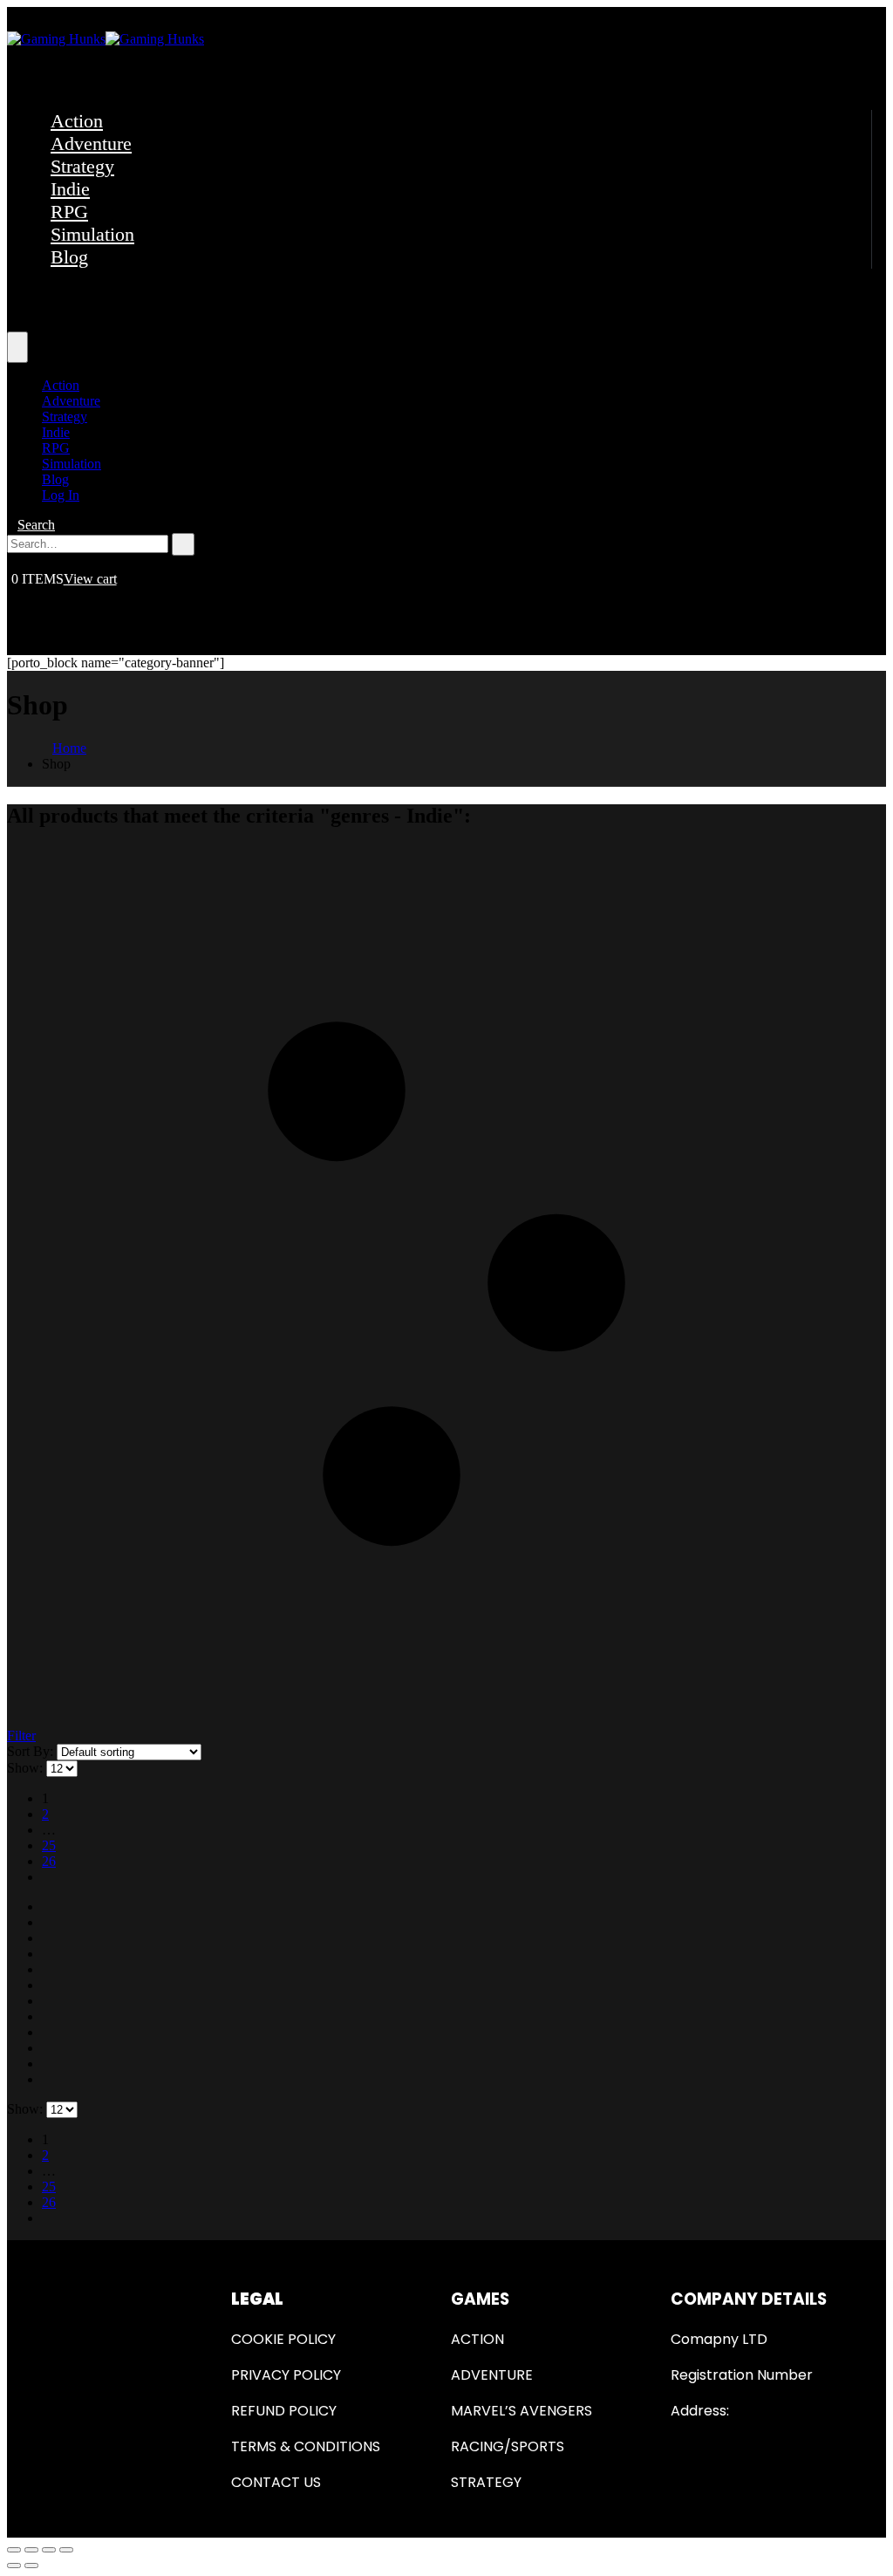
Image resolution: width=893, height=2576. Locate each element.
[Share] (31, 2550)
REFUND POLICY (284, 2411)
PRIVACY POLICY (286, 2375)
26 (49, 1861)
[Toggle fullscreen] (49, 2550)
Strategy (82, 166)
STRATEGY (486, 2482)
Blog (69, 257)
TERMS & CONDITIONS (306, 2446)
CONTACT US (276, 2482)
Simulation (92, 234)
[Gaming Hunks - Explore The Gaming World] (106, 39)
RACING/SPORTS (508, 2446)
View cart (90, 579)
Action (77, 121)
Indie (70, 189)
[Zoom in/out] (66, 2550)
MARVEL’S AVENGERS (521, 2411)
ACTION (477, 2339)
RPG (69, 212)
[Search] (183, 544)
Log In (61, 495)
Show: (27, 1768)
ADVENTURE (492, 2375)
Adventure (91, 143)
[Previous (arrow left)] (14, 2566)
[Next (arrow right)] (31, 2566)
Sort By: (32, 1751)
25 (49, 1845)
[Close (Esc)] (14, 2550)
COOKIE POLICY (283, 2339)
